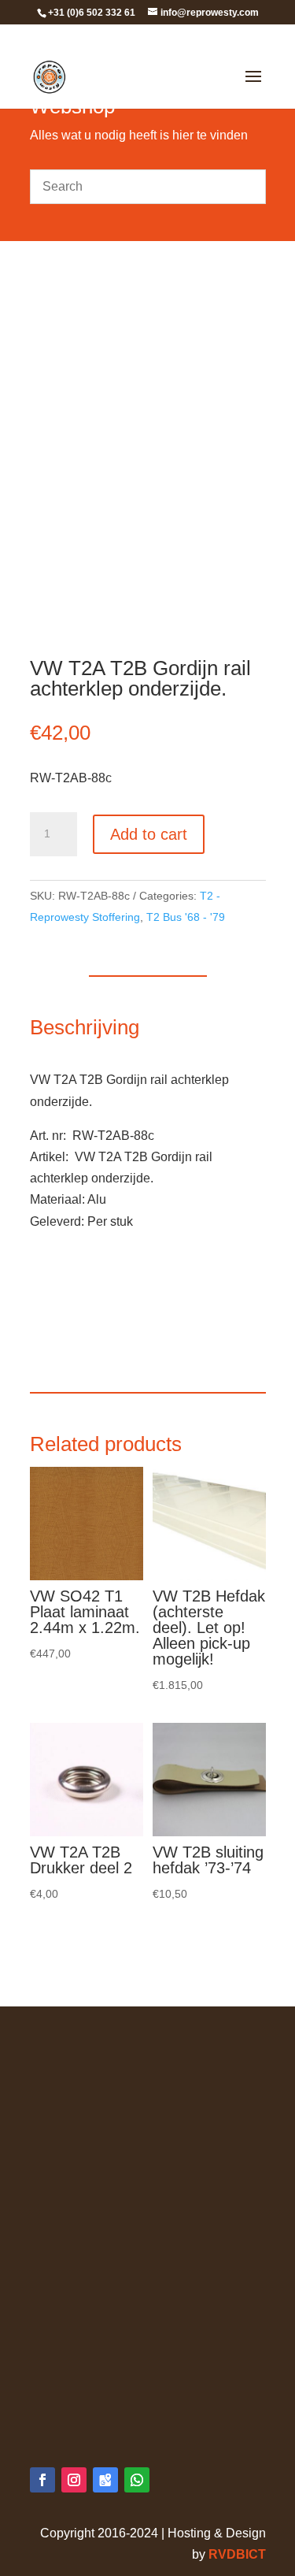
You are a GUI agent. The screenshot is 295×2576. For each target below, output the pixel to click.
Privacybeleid (68, 2069)
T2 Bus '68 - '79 (186, 917)
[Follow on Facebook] (42, 2480)
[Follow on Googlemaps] (105, 2480)
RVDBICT (237, 2554)
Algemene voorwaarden (97, 2048)
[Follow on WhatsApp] (137, 2480)
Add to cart (149, 834)
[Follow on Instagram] (74, 2480)
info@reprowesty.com (123, 2407)
